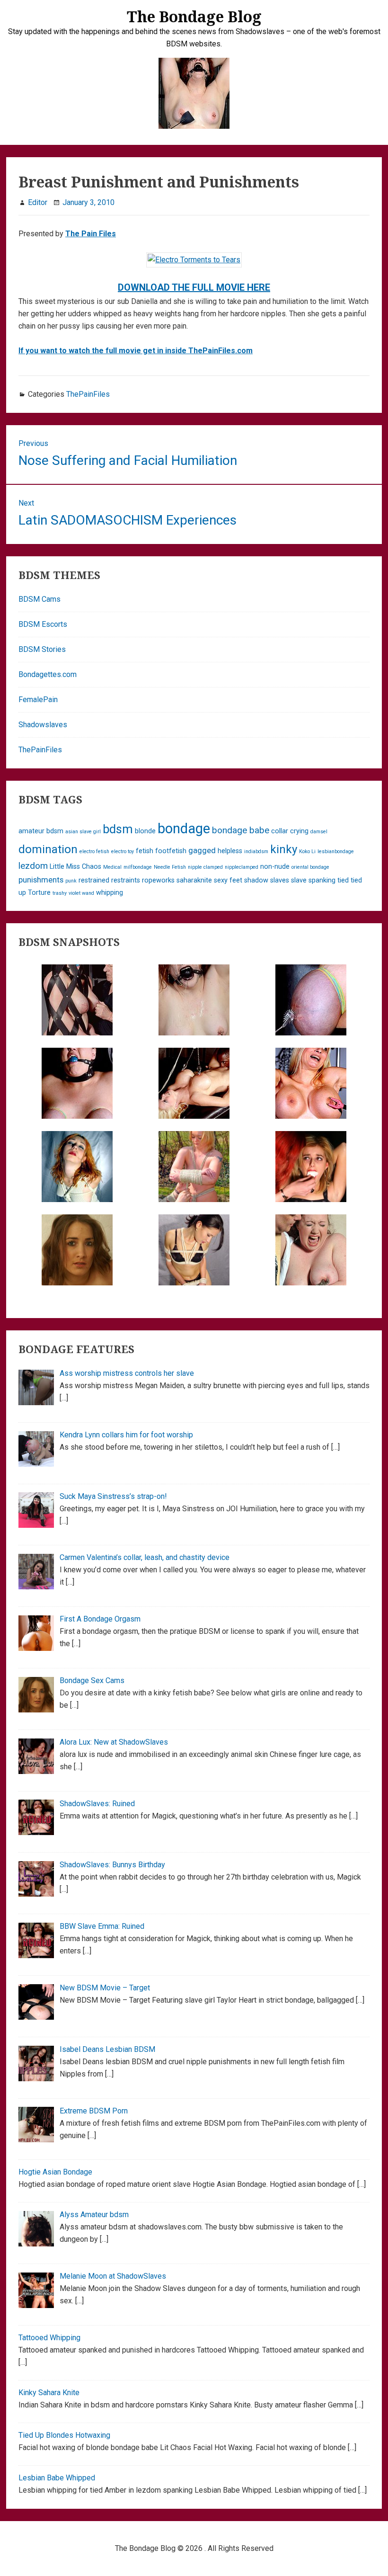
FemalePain (38, 700)
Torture (39, 893)
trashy (60, 893)
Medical (112, 867)
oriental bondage (310, 867)
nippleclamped (242, 867)
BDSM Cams (40, 599)
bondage (184, 829)
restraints (126, 880)
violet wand (81, 893)
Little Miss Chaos (75, 867)
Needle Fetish (170, 867)
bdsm (118, 829)
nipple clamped (205, 867)
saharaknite (194, 880)
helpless (230, 851)
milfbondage (138, 867)
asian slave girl (83, 832)
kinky (284, 849)
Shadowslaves (43, 725)
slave (299, 880)
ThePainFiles (88, 394)
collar (280, 831)
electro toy (123, 851)
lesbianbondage (336, 851)
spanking (322, 880)
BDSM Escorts (43, 624)
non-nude (275, 867)
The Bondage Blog (194, 16)
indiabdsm (256, 851)
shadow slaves (267, 880)
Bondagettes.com (48, 674)
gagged (202, 850)
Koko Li (307, 851)
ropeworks (158, 880)
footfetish (171, 851)
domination (48, 849)
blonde (145, 831)
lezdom (33, 866)
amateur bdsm (41, 831)
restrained (94, 880)
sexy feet (228, 880)
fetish (145, 851)
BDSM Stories (42, 649)
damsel (319, 832)
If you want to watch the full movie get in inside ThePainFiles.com (136, 351)
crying (299, 831)
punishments (41, 880)
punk (71, 881)
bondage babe (241, 830)
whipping (110, 893)
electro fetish (94, 851)
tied (343, 880)
